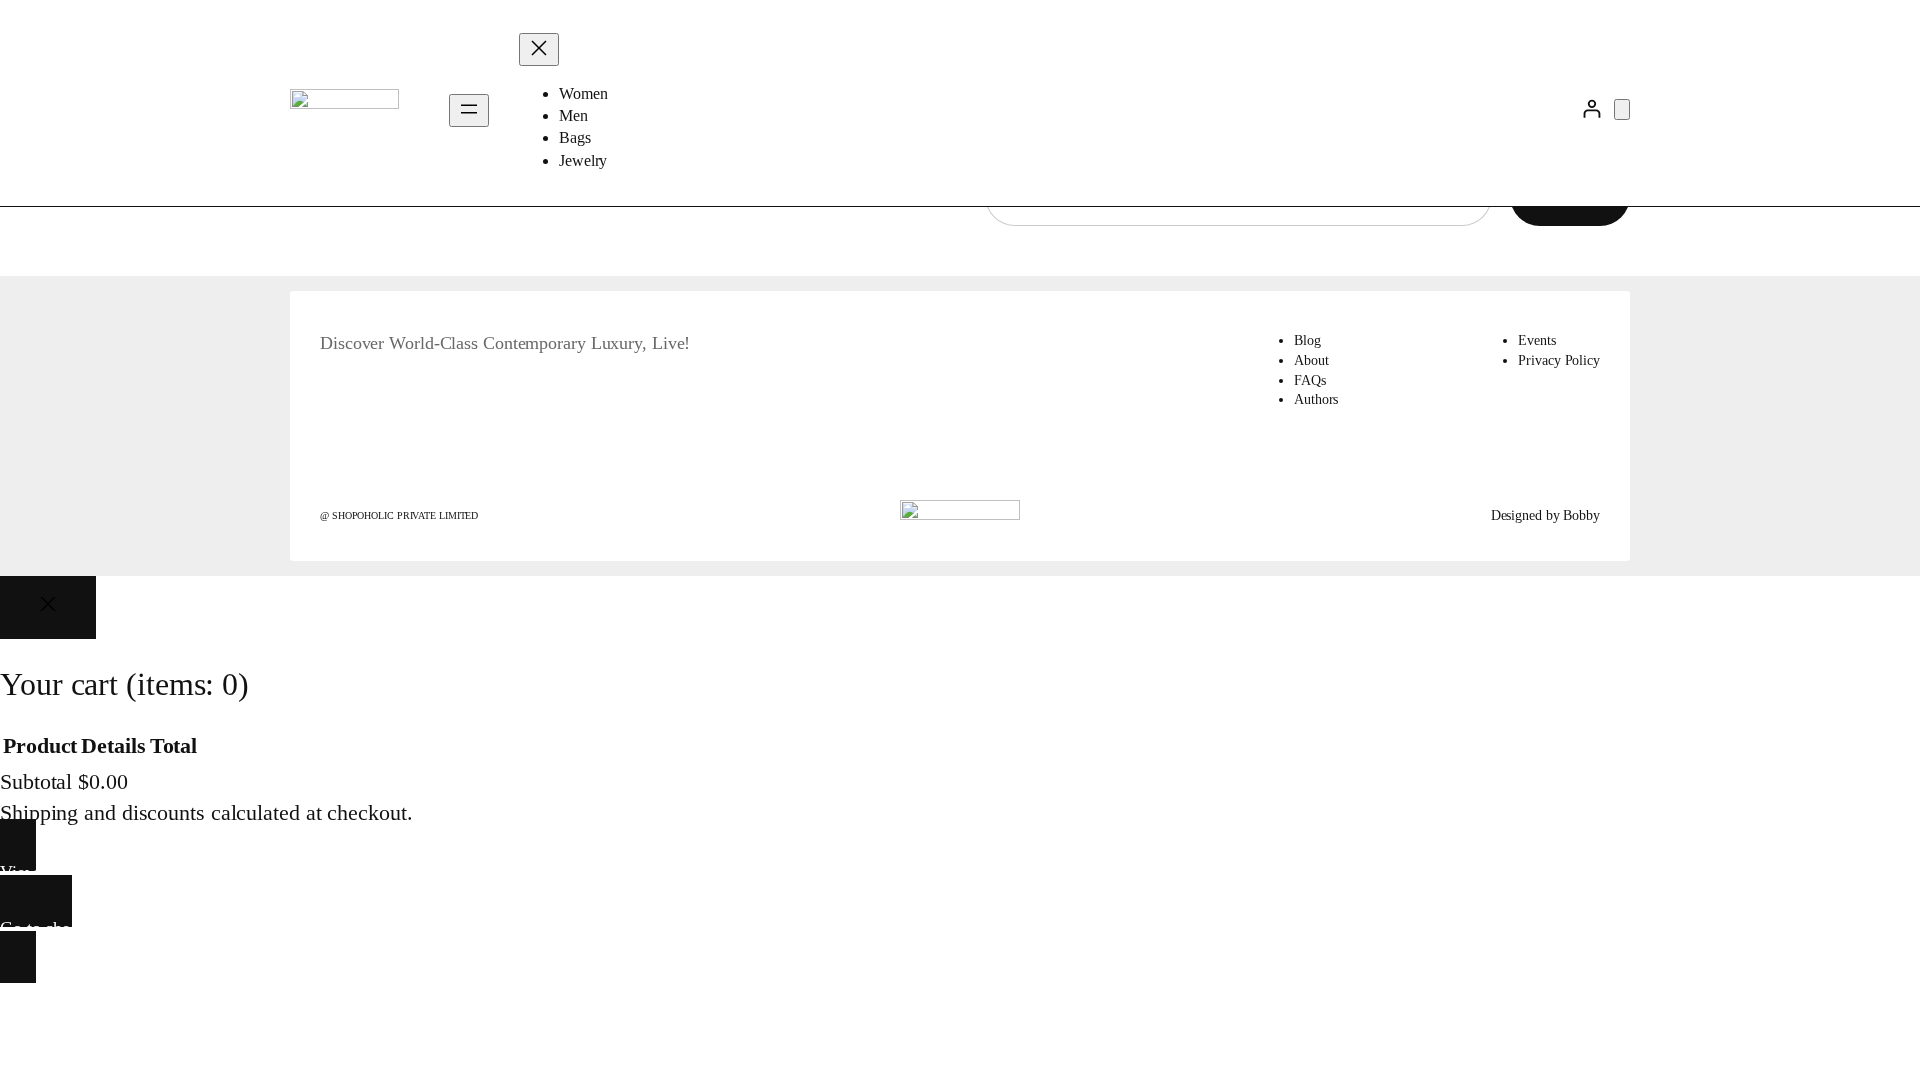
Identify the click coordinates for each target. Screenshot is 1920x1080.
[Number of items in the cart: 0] (1622, 109)
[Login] (1591, 108)
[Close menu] (539, 49)
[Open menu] (469, 110)
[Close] (48, 607)
